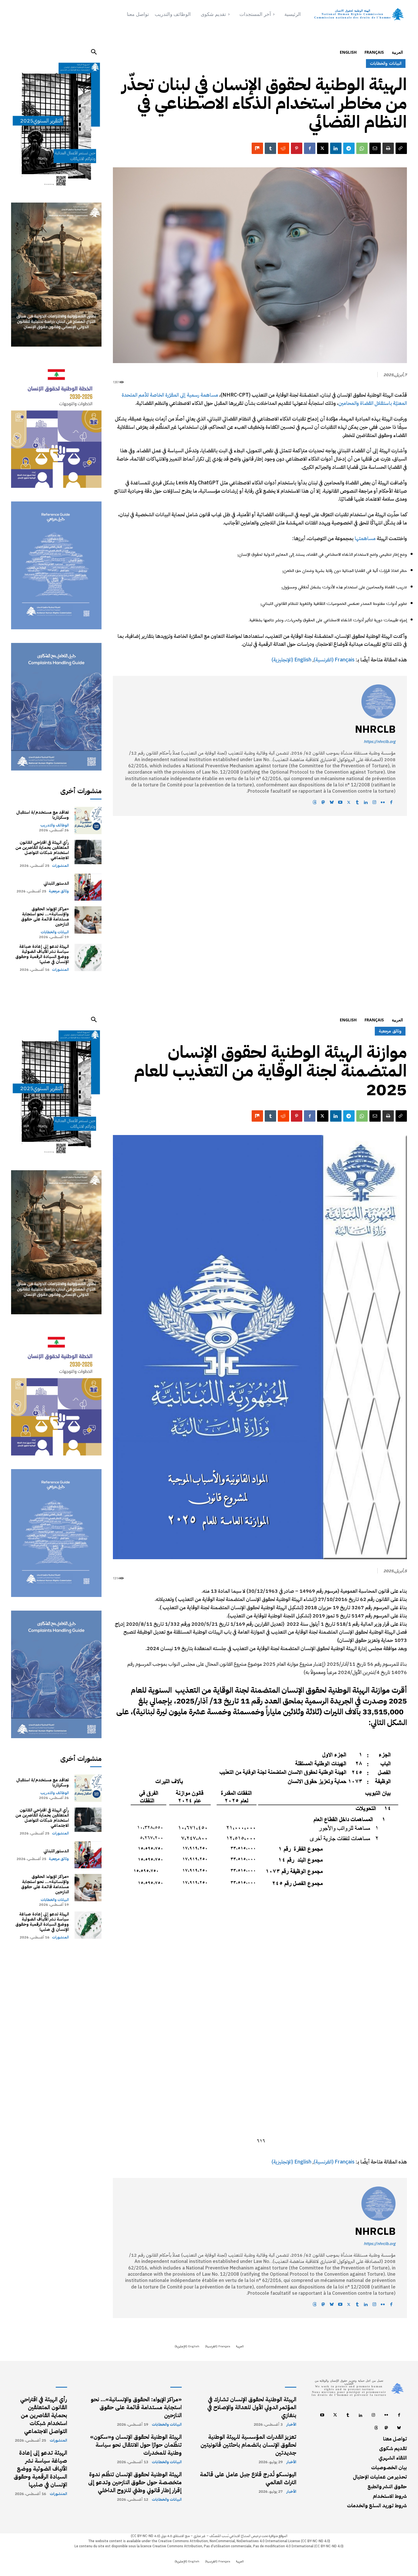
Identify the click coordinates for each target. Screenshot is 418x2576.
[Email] (375, 148)
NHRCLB (375, 729)
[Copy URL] (401, 148)
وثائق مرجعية (59, 891)
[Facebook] (310, 148)
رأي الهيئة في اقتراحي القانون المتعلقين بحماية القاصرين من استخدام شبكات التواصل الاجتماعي (42, 850)
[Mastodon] (323, 803)
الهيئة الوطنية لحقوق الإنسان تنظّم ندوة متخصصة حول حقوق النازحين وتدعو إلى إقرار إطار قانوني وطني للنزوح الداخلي (135, 2482)
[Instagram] (374, 803)
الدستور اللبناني (56, 883)
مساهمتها (365, 538)
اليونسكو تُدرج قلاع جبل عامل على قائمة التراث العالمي (248, 2478)
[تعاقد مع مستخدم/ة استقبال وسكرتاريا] (88, 820)
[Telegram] (349, 148)
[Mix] (257, 148)
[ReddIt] (284, 148)
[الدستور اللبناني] (88, 887)
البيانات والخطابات (55, 932)
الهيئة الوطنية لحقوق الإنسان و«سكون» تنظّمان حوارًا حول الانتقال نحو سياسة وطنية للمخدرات (136, 2445)
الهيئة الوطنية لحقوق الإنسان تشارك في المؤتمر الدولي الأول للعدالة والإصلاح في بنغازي (252, 2407)
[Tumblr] (270, 148)
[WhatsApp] (362, 148)
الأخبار (291, 2425)
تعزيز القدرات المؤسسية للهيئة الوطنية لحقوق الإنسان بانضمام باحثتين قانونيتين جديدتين (248, 2445)
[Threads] (314, 803)
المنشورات (60, 866)
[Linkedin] (336, 148)
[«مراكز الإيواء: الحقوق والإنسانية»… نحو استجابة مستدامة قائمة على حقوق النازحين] (88, 920)
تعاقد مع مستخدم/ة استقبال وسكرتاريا (43, 815)
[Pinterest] (297, 148)
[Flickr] (383, 803)
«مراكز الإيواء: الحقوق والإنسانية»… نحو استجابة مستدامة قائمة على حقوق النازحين (45, 917)
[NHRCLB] (378, 701)
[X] (323, 148)
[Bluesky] (332, 803)
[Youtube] (340, 803)
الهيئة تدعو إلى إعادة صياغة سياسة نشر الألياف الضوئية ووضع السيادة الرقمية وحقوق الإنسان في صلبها (42, 954)
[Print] (388, 148)
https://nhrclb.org (380, 742)
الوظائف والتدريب (55, 825)
